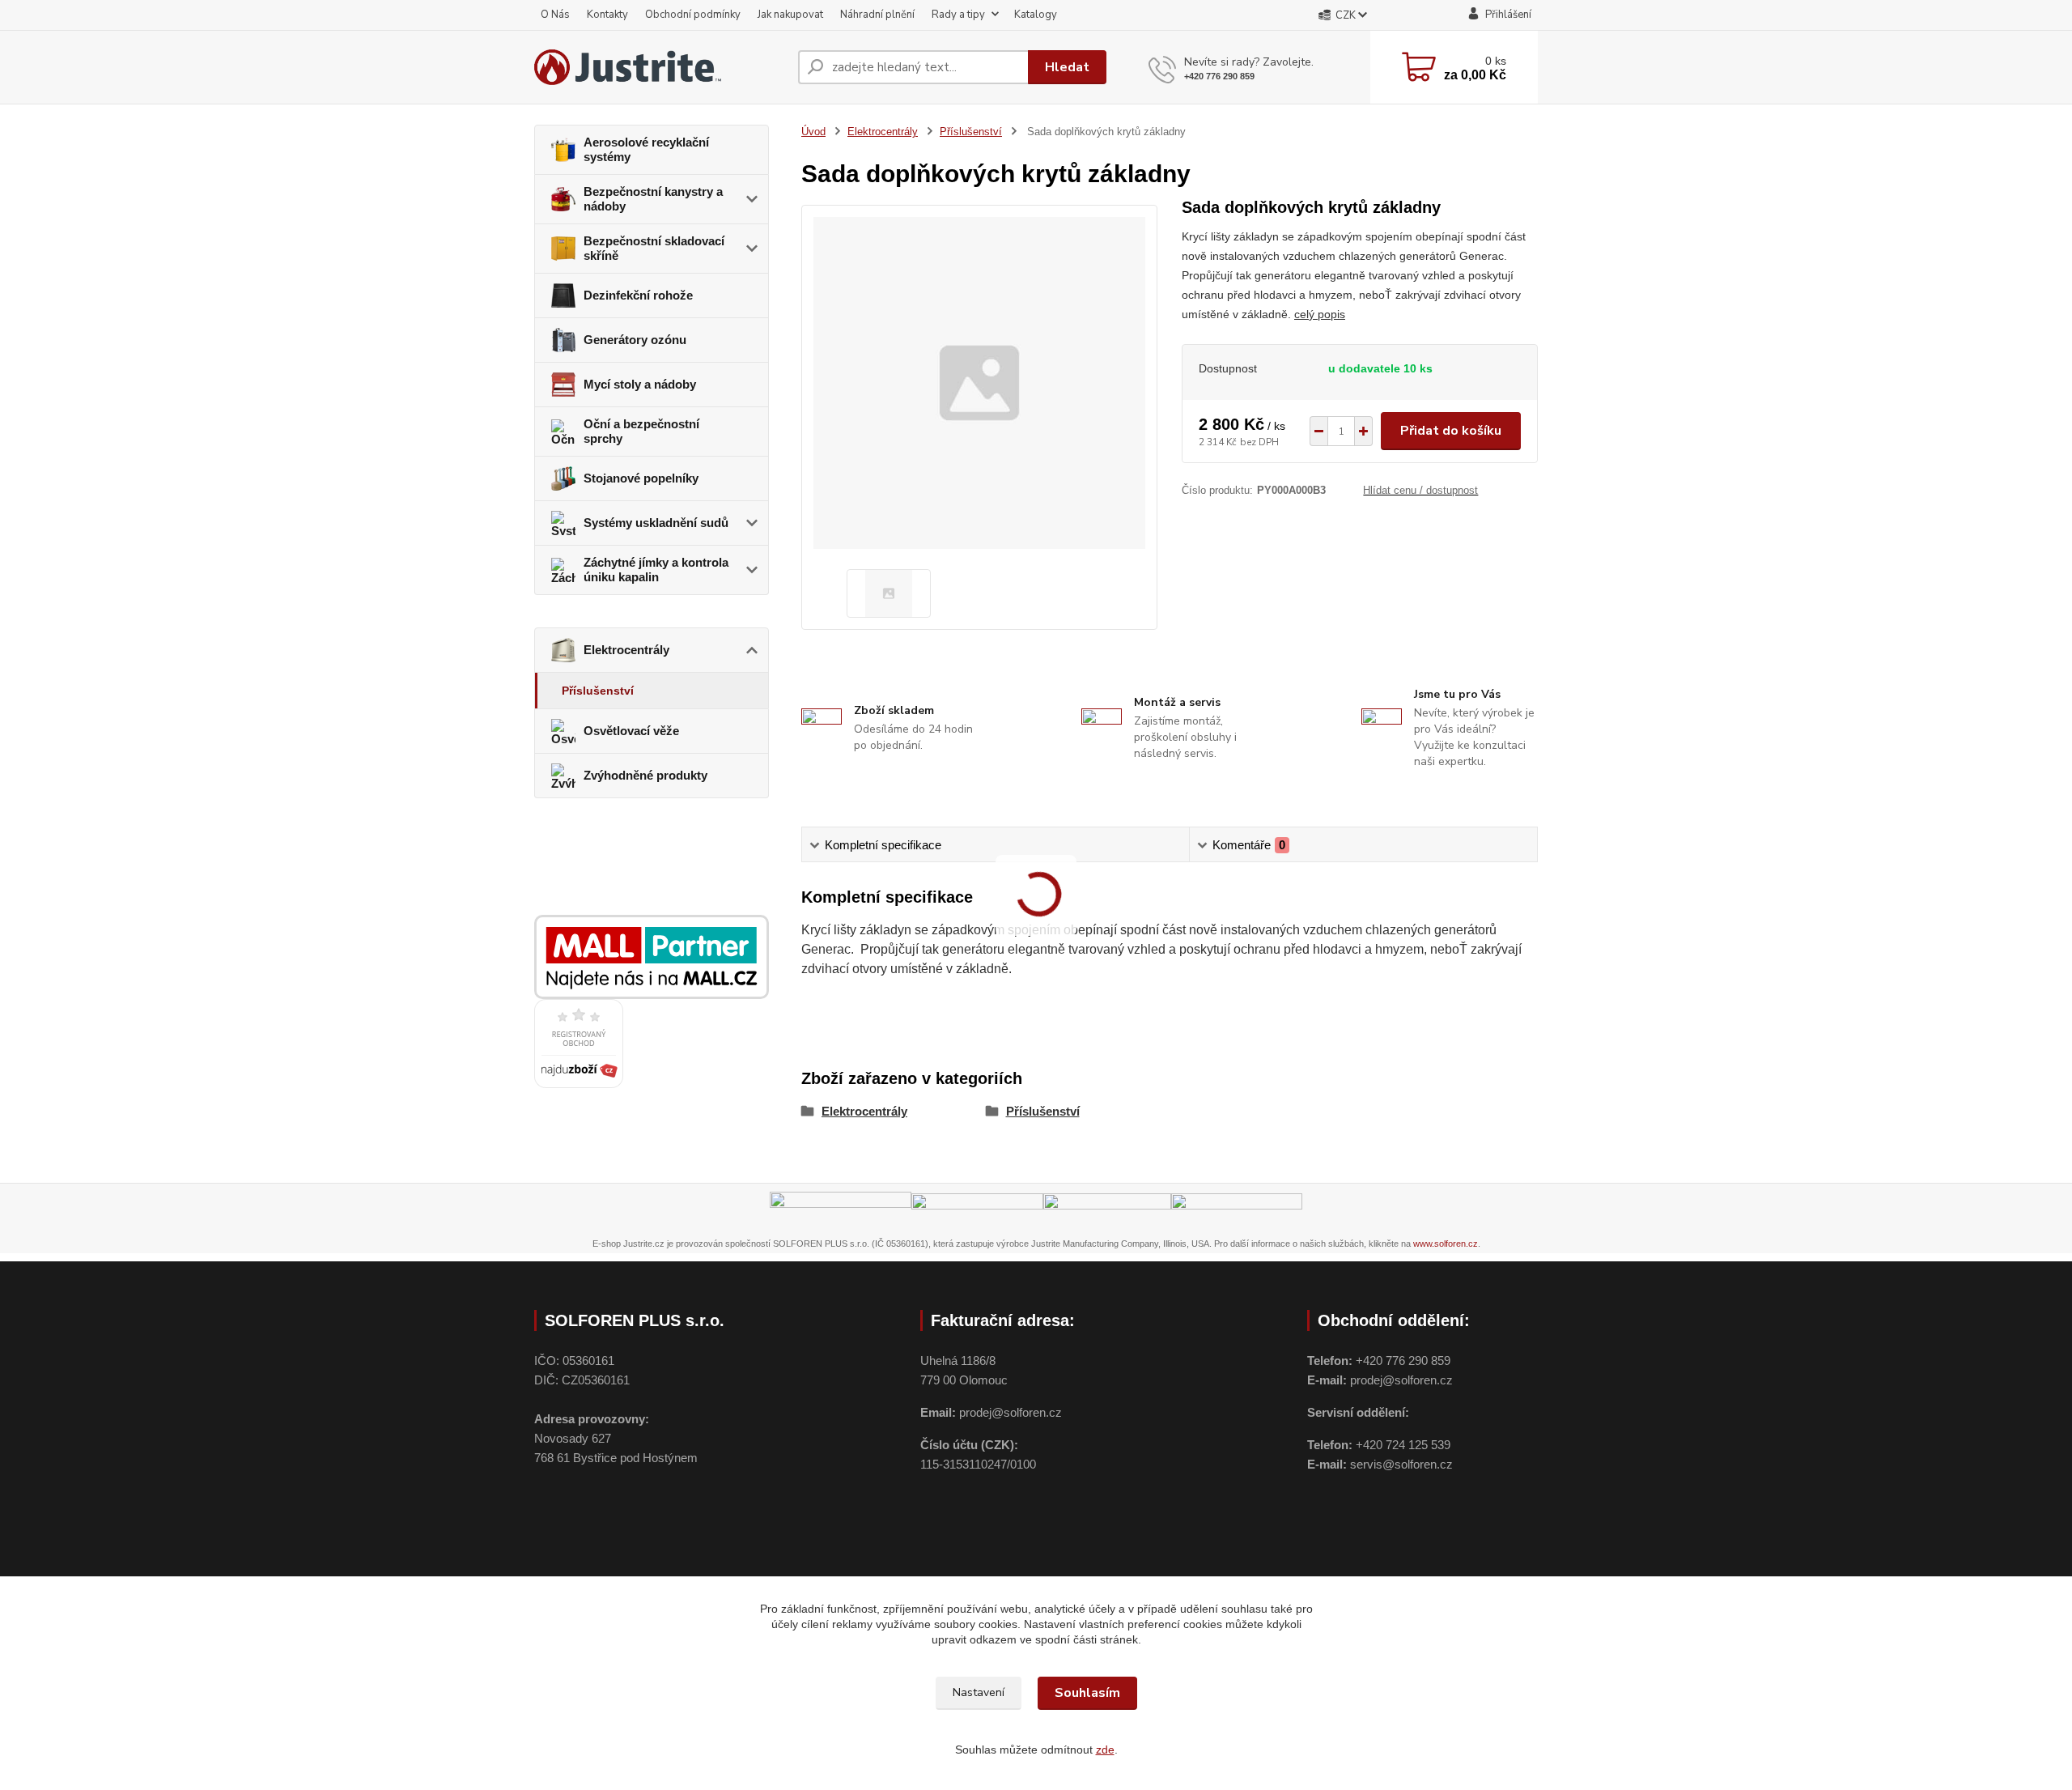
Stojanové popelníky (641, 478)
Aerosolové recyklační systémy (646, 149)
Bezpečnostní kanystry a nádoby (653, 199)
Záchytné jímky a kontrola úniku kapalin (656, 570)
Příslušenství (598, 691)
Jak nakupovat (790, 15)
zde (1105, 1750)
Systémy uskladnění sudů (656, 523)
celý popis (1320, 314)
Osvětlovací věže (631, 731)
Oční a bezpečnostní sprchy (641, 431)
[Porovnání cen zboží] (579, 1043)
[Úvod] (660, 67)
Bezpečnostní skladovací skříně (654, 248)
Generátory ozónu (635, 340)
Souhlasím (1087, 1693)
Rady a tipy (958, 15)
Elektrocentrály (626, 650)
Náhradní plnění (877, 15)
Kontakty (607, 15)
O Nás (555, 15)
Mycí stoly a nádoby (640, 384)
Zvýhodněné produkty (645, 775)
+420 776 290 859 (1219, 76)
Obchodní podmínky (693, 15)
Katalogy (1036, 15)
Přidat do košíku (1451, 431)
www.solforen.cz (1446, 1244)
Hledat (1067, 67)
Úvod (813, 132)
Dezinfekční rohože (638, 295)
